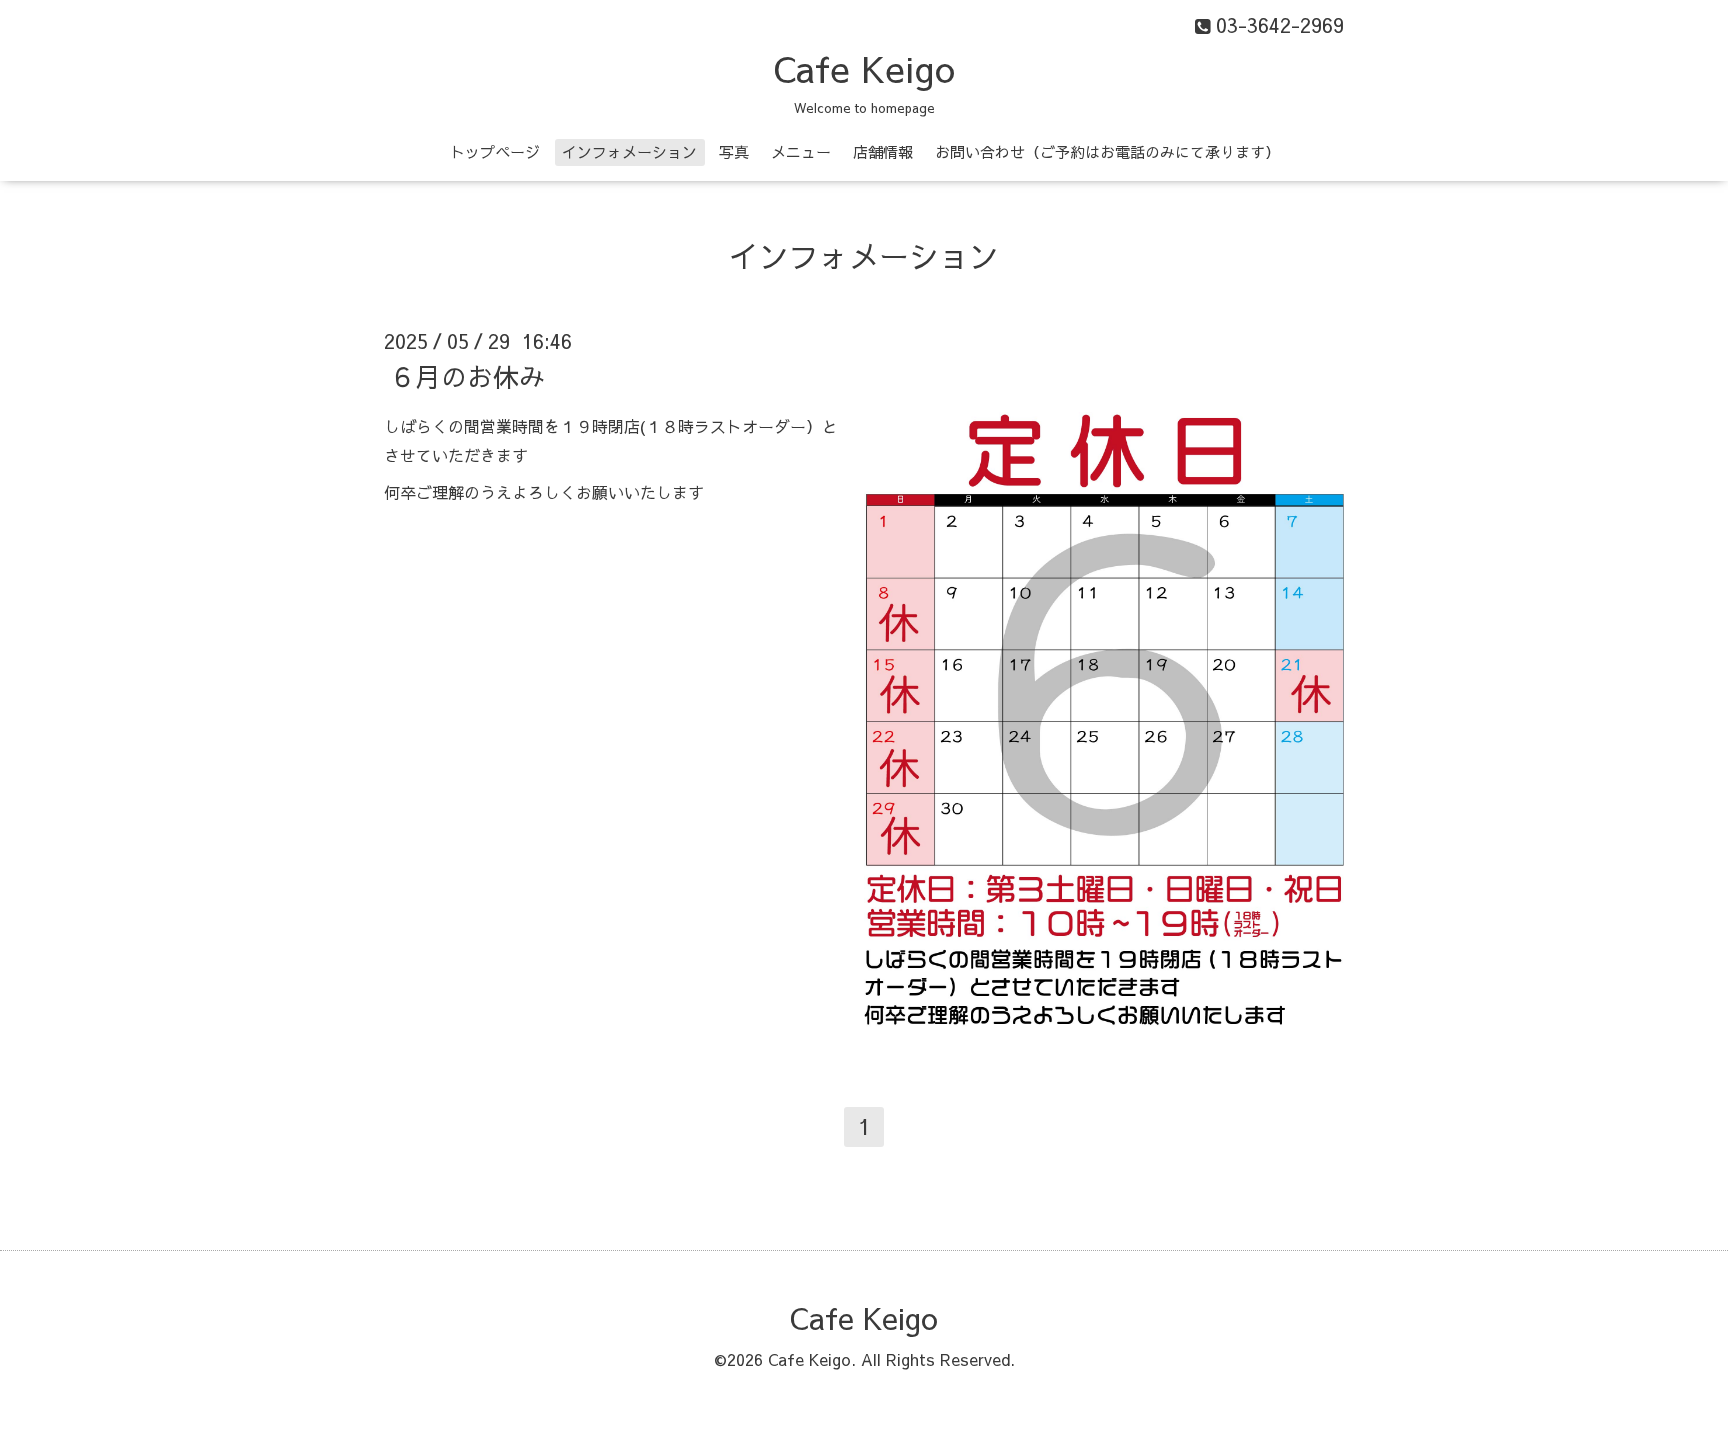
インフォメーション (629, 151)
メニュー (801, 151)
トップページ (495, 151)
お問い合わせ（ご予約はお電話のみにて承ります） (1107, 151)
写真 (734, 151)
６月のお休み (467, 376)
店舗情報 (883, 151)
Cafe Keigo (864, 68)
